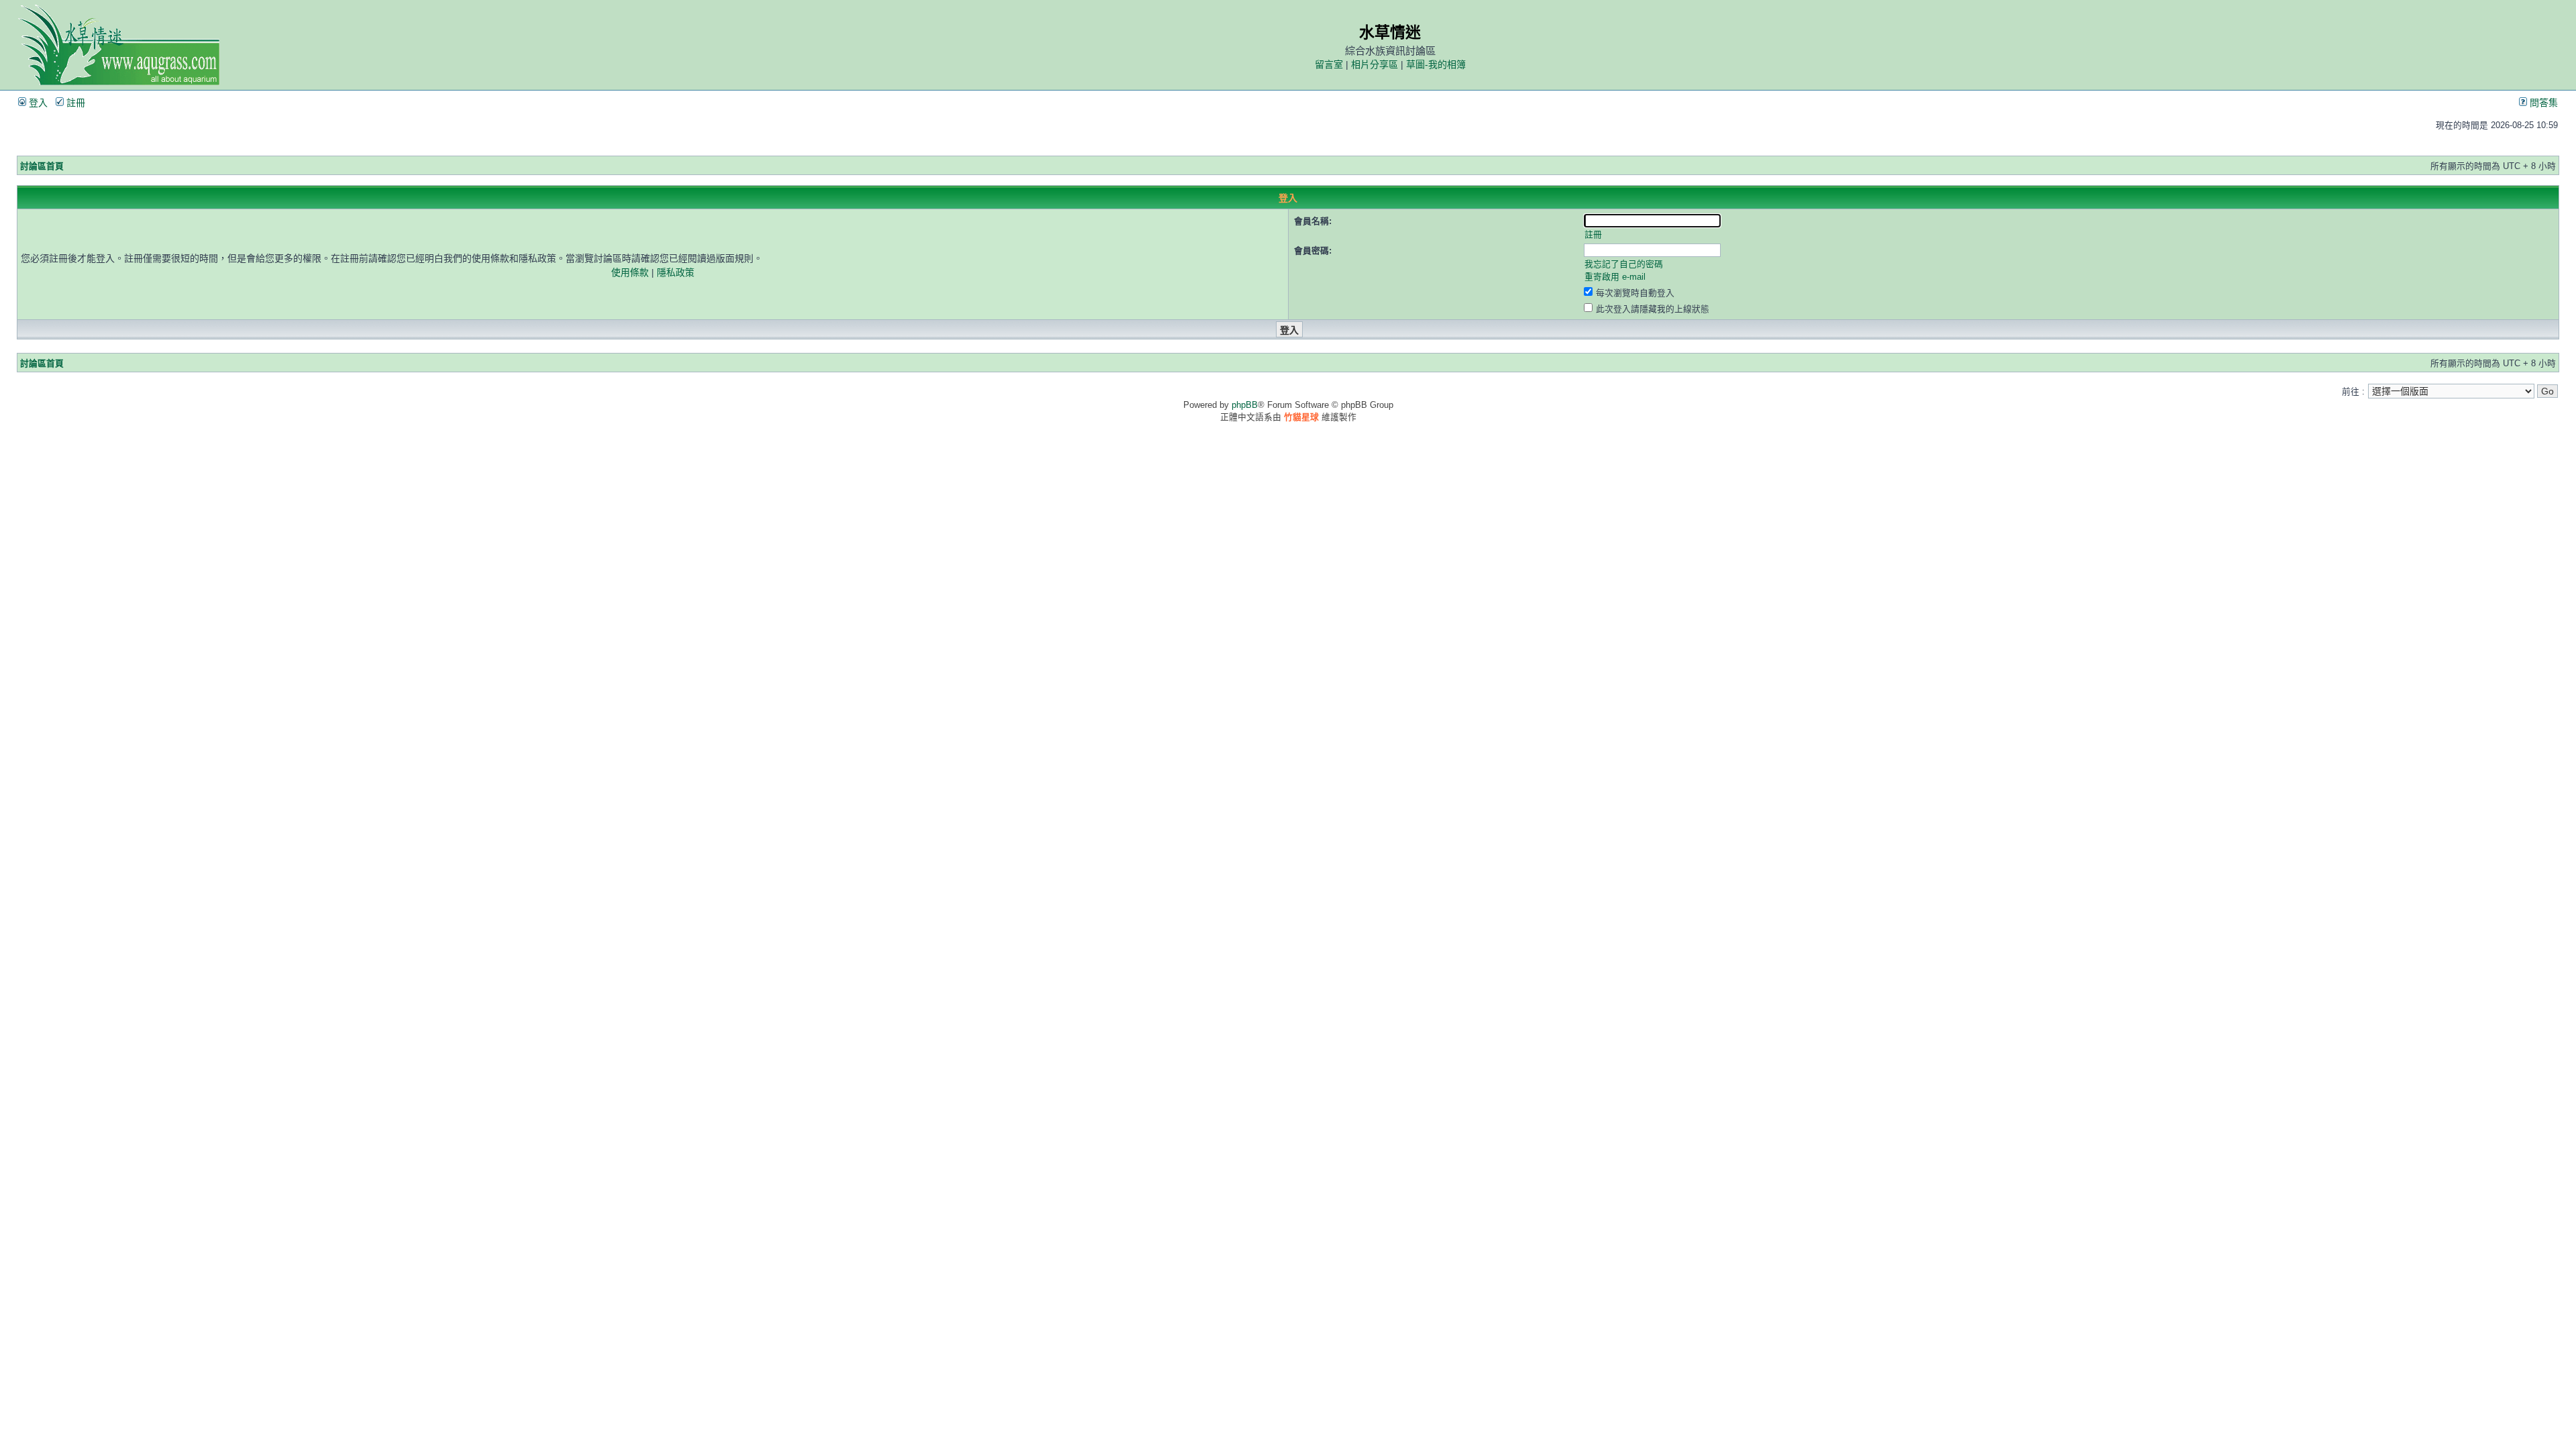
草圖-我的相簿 (1436, 64)
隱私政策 (676, 272)
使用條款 (630, 272)
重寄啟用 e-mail (1615, 277)
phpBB (1245, 405)
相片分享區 (1375, 64)
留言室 (1329, 64)
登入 (37, 103)
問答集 (2542, 103)
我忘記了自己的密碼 (1624, 264)
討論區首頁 (42, 166)
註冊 (74, 103)
